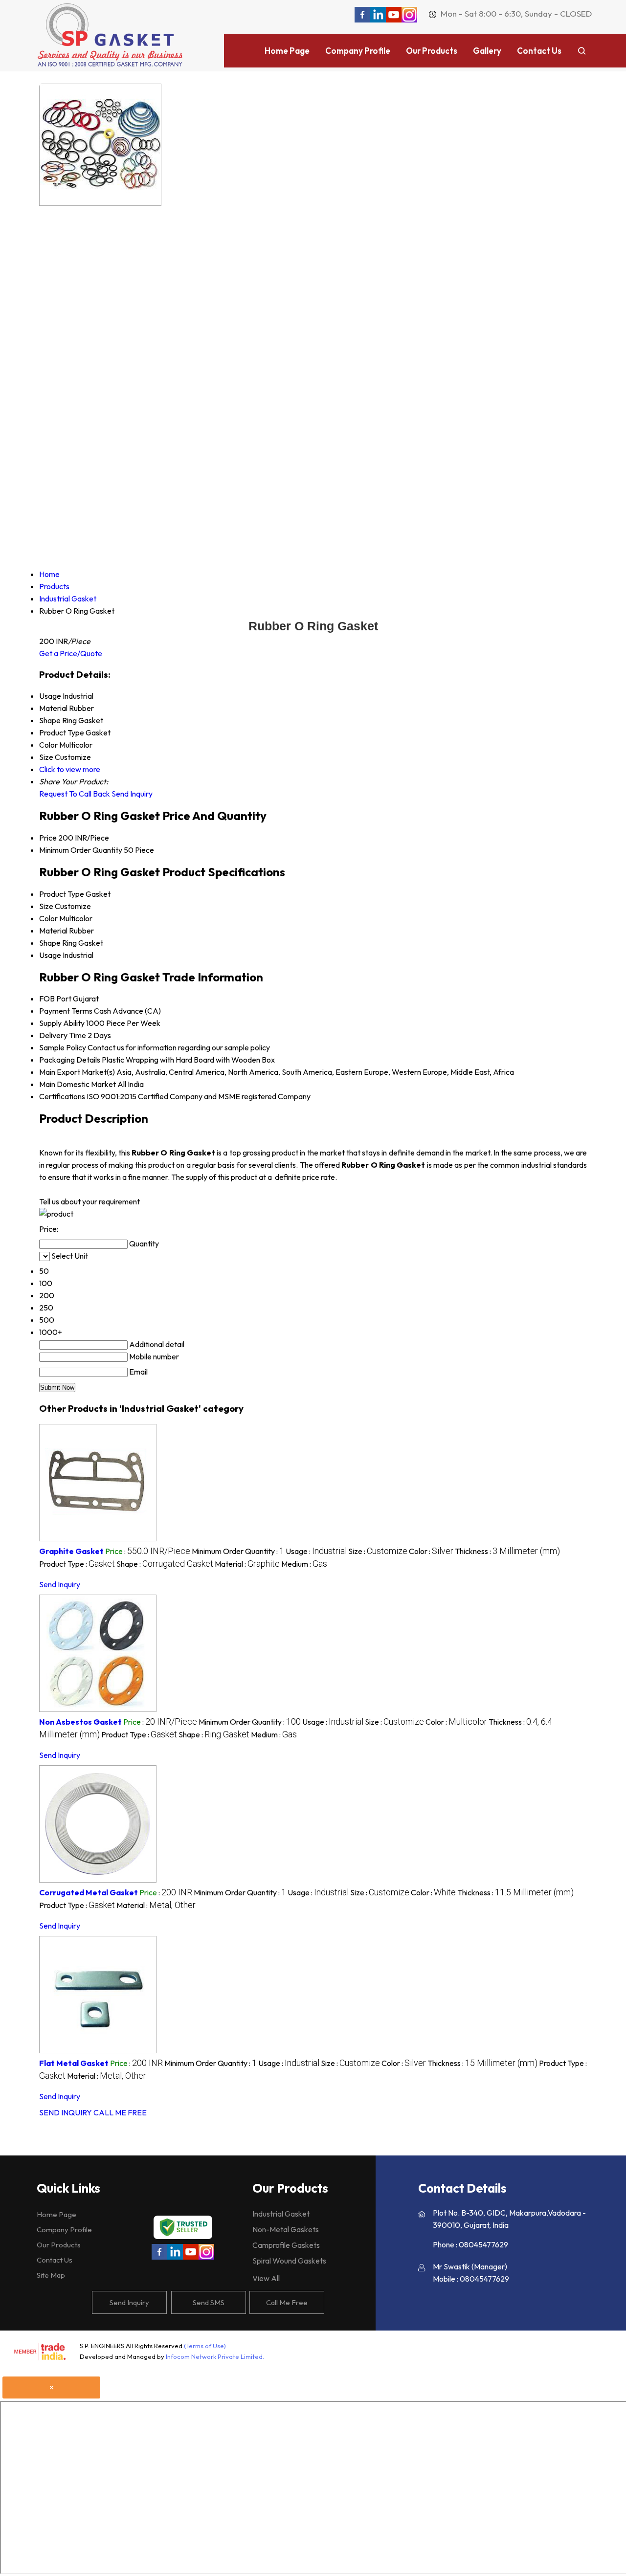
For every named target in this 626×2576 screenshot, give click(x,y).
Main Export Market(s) (77, 1072)
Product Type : (77, 1564)
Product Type (62, 894)
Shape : (165, 1564)
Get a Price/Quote (71, 653)
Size (46, 906)
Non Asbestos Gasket (80, 1722)
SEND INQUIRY (66, 2112)
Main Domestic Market (78, 1084)
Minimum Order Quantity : (238, 1551)
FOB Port (55, 999)
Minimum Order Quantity (81, 850)
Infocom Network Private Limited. (215, 2356)
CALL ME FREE (120, 2112)
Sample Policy (63, 1047)
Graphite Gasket (71, 1551)
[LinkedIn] (378, 20)
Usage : (316, 1551)
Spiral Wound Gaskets (289, 2261)
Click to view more (70, 769)
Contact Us (539, 51)
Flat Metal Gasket (74, 2063)
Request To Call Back (75, 794)
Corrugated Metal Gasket (89, 1892)
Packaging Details (70, 1060)
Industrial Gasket (281, 2214)
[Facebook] (362, 20)
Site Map (51, 2275)
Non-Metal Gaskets (286, 2229)
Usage (50, 955)
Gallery (487, 51)
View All (266, 2278)
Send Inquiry (132, 794)
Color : (431, 1551)
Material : (247, 1564)
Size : (378, 1551)
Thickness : (507, 1551)
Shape (50, 943)
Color (48, 918)
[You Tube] (394, 20)
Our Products (432, 51)
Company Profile (358, 51)
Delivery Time (63, 1035)
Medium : (304, 1564)
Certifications (62, 1096)
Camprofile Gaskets (286, 2245)
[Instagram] (409, 20)
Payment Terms (66, 1011)
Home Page (287, 51)
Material (53, 931)
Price (48, 838)
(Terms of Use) (205, 2346)
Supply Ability (62, 1023)
